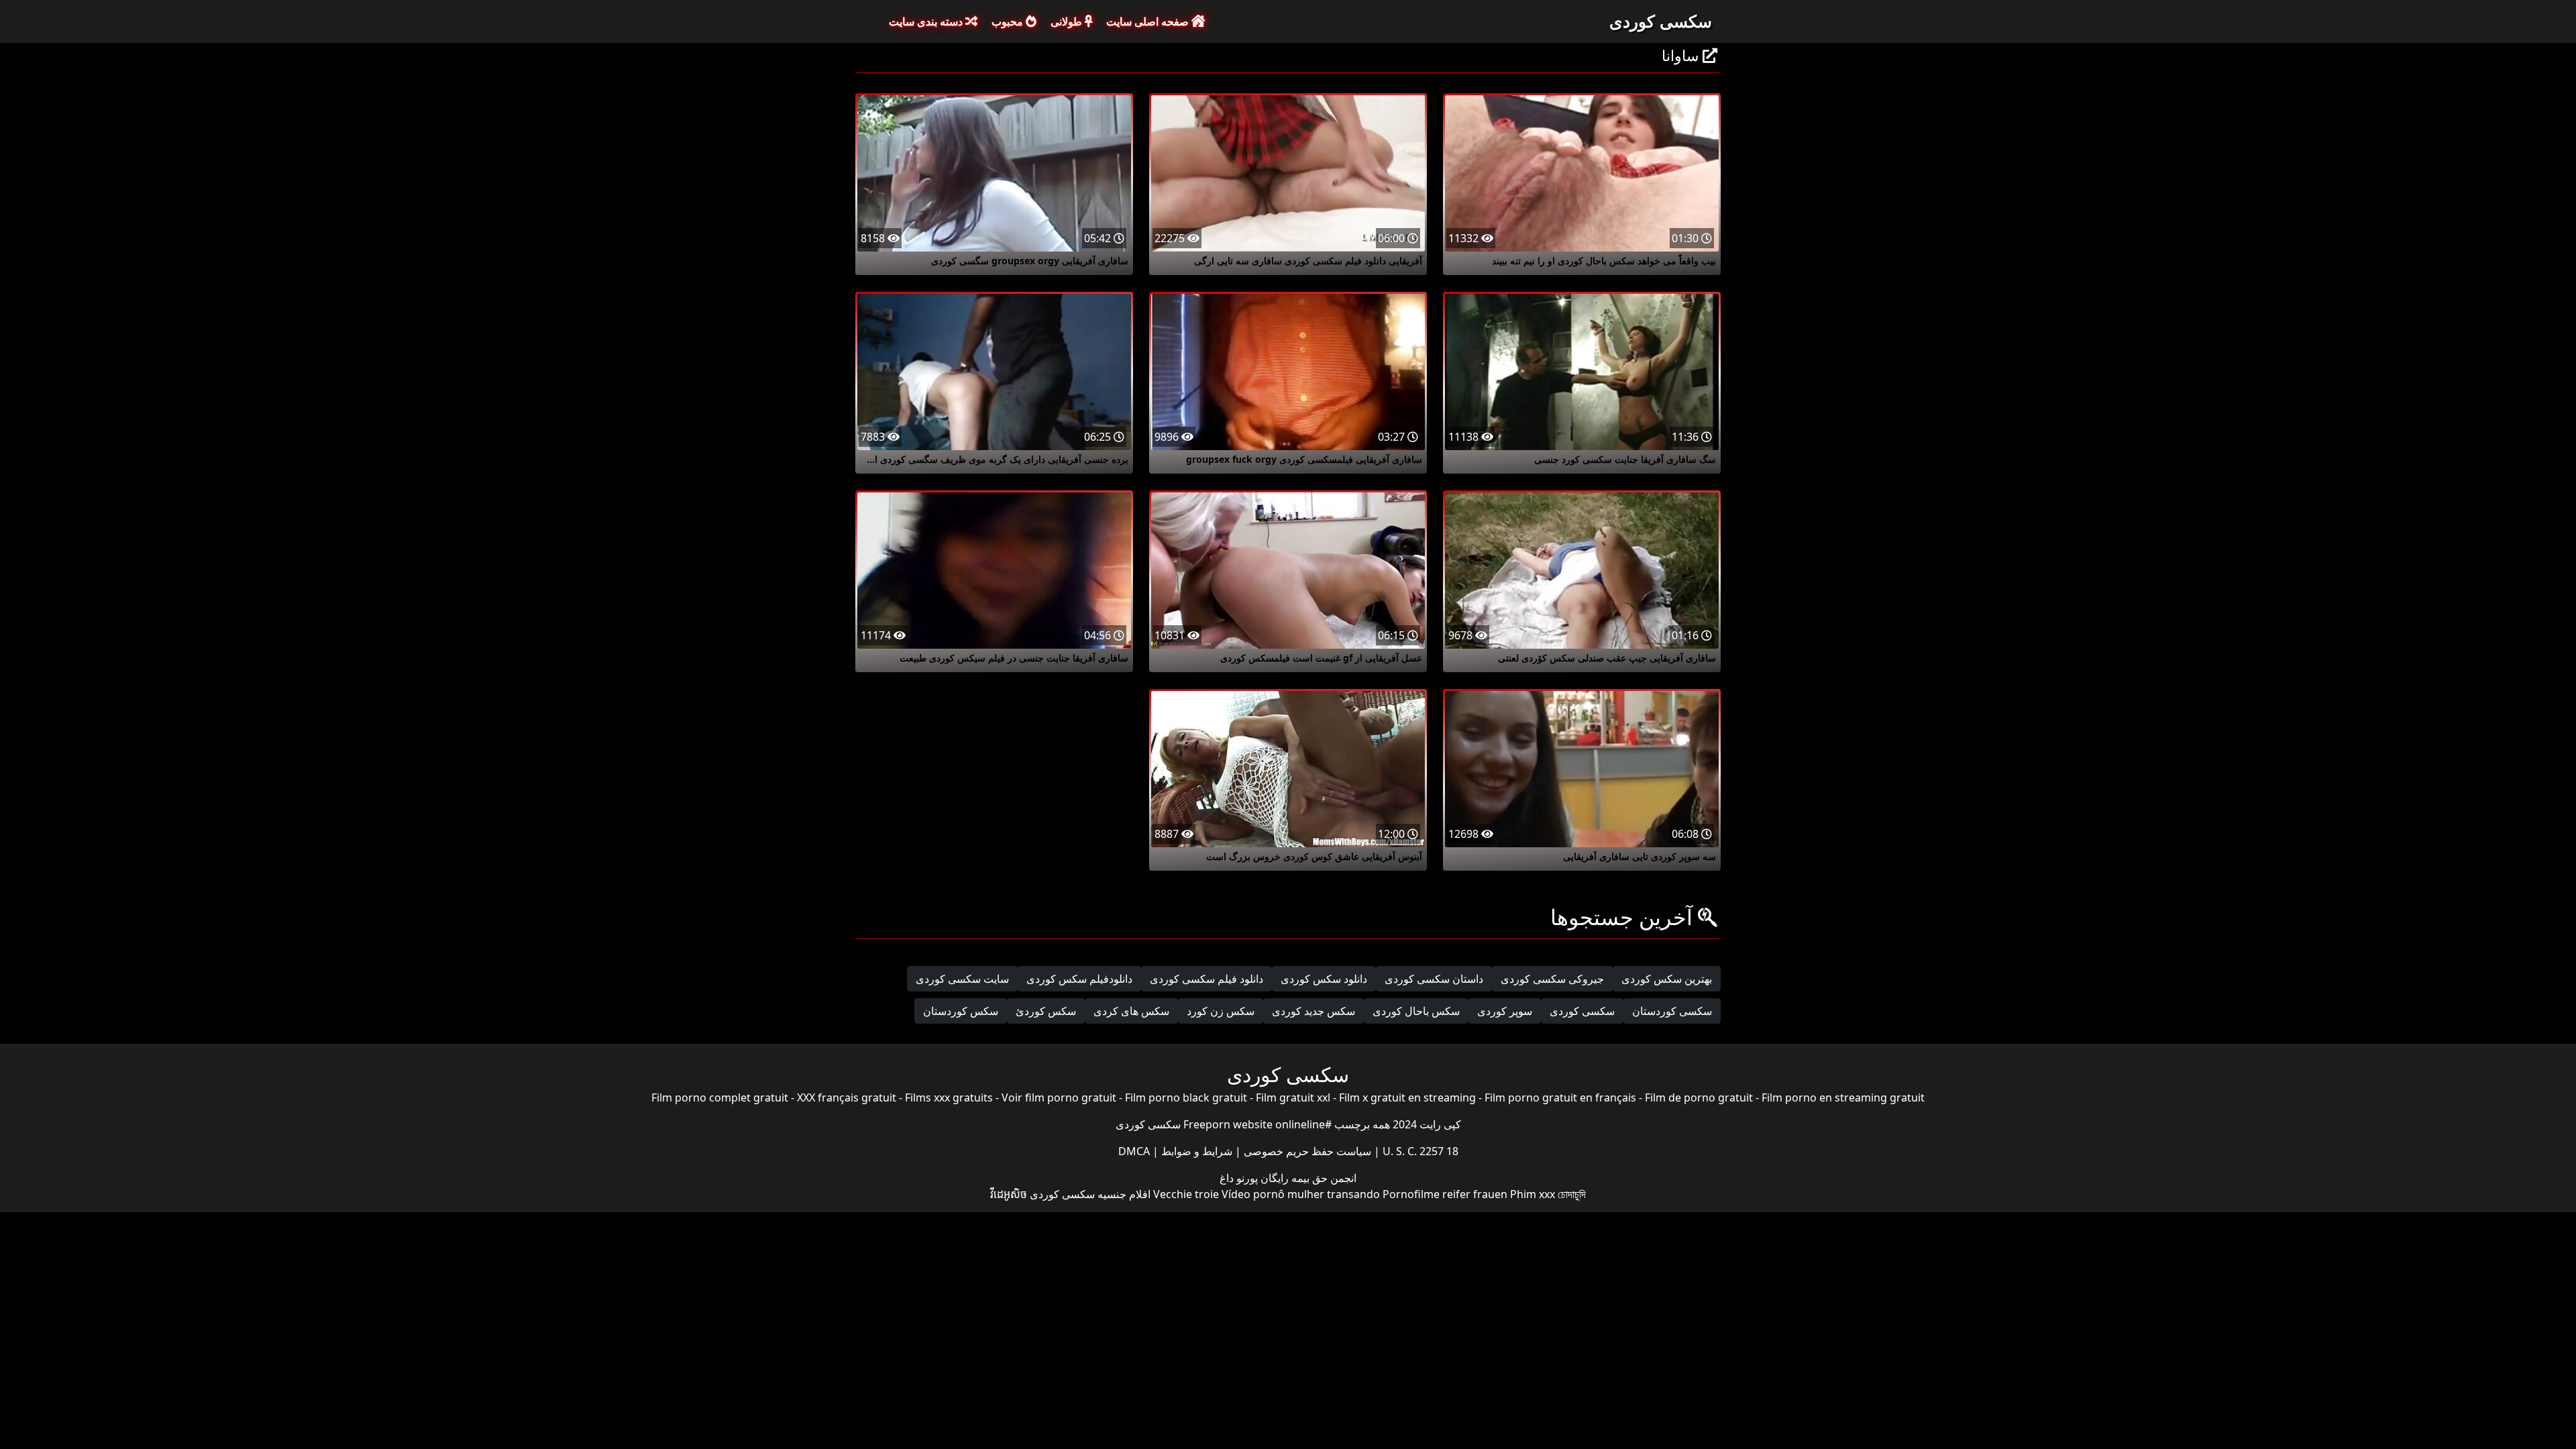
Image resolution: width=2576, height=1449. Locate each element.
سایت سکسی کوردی (962, 979)
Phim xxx (1533, 1194)
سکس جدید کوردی (1313, 1011)
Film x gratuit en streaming (1407, 1097)
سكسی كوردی (1582, 1011)
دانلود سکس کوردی (1324, 979)
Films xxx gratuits (949, 1097)
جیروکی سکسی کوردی (1552, 979)
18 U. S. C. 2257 (1419, 1151)
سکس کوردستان (961, 1011)
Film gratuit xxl (1293, 1097)
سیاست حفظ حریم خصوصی (1306, 1151)
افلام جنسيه (1124, 1194)
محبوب (1009, 21)
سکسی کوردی (1661, 21)
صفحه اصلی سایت (1149, 21)
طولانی (1068, 21)
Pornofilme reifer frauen (1445, 1194)
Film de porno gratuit (1699, 1097)
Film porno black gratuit (1186, 1097)
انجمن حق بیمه (1323, 1178)
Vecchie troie (1186, 1194)
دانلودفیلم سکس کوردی (1079, 979)
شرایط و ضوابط (1195, 1151)
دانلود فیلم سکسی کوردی (1206, 979)
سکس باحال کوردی (1416, 1011)
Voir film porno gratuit (1059, 1097)
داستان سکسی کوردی (1434, 979)
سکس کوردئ (1046, 1011)
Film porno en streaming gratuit (1843, 1097)
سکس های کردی (1131, 1011)
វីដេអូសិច (1009, 1194)
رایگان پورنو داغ (1254, 1178)
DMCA (1134, 1151)
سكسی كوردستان (1672, 1011)
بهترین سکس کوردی (1667, 979)
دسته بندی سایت (927, 21)
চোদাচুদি (1572, 1194)
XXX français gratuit (847, 1097)
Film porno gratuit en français (1560, 1097)
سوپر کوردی (1505, 1011)
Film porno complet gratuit (720, 1097)
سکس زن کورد (1221, 1011)
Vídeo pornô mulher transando (1301, 1194)
